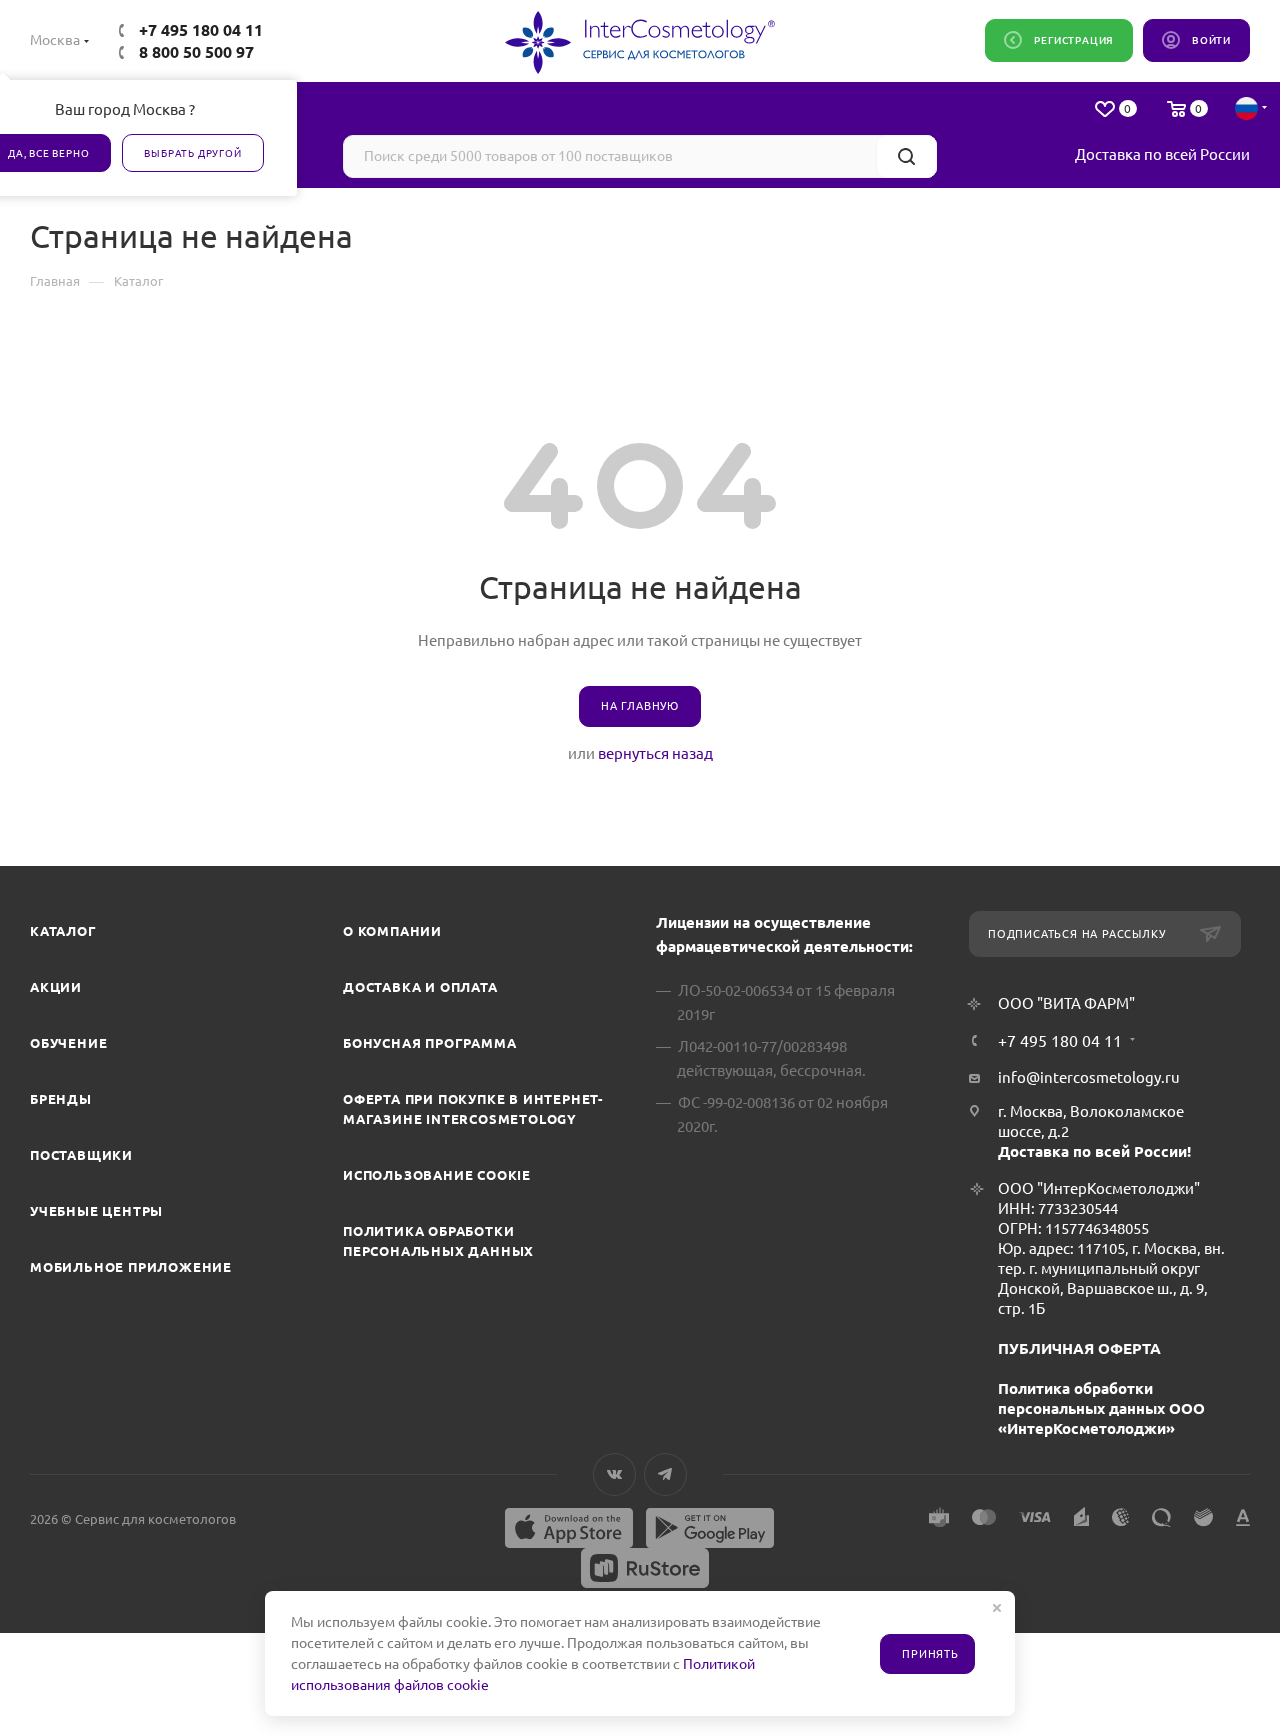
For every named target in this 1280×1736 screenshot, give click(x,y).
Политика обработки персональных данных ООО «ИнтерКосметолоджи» (1101, 1408)
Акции (56, 987)
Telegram (665, 1474)
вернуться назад (655, 753)
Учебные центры (96, 1211)
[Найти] (906, 156)
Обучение (68, 1043)
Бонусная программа (429, 1043)
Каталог (63, 931)
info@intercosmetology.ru (1089, 1077)
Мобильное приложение (131, 1267)
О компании (392, 931)
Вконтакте (614, 1474)
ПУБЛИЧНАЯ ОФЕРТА (1079, 1348)
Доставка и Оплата (420, 987)
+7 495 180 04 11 (201, 30)
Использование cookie (437, 1175)
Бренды (61, 1099)
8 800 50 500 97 (196, 52)
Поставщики (81, 1155)
